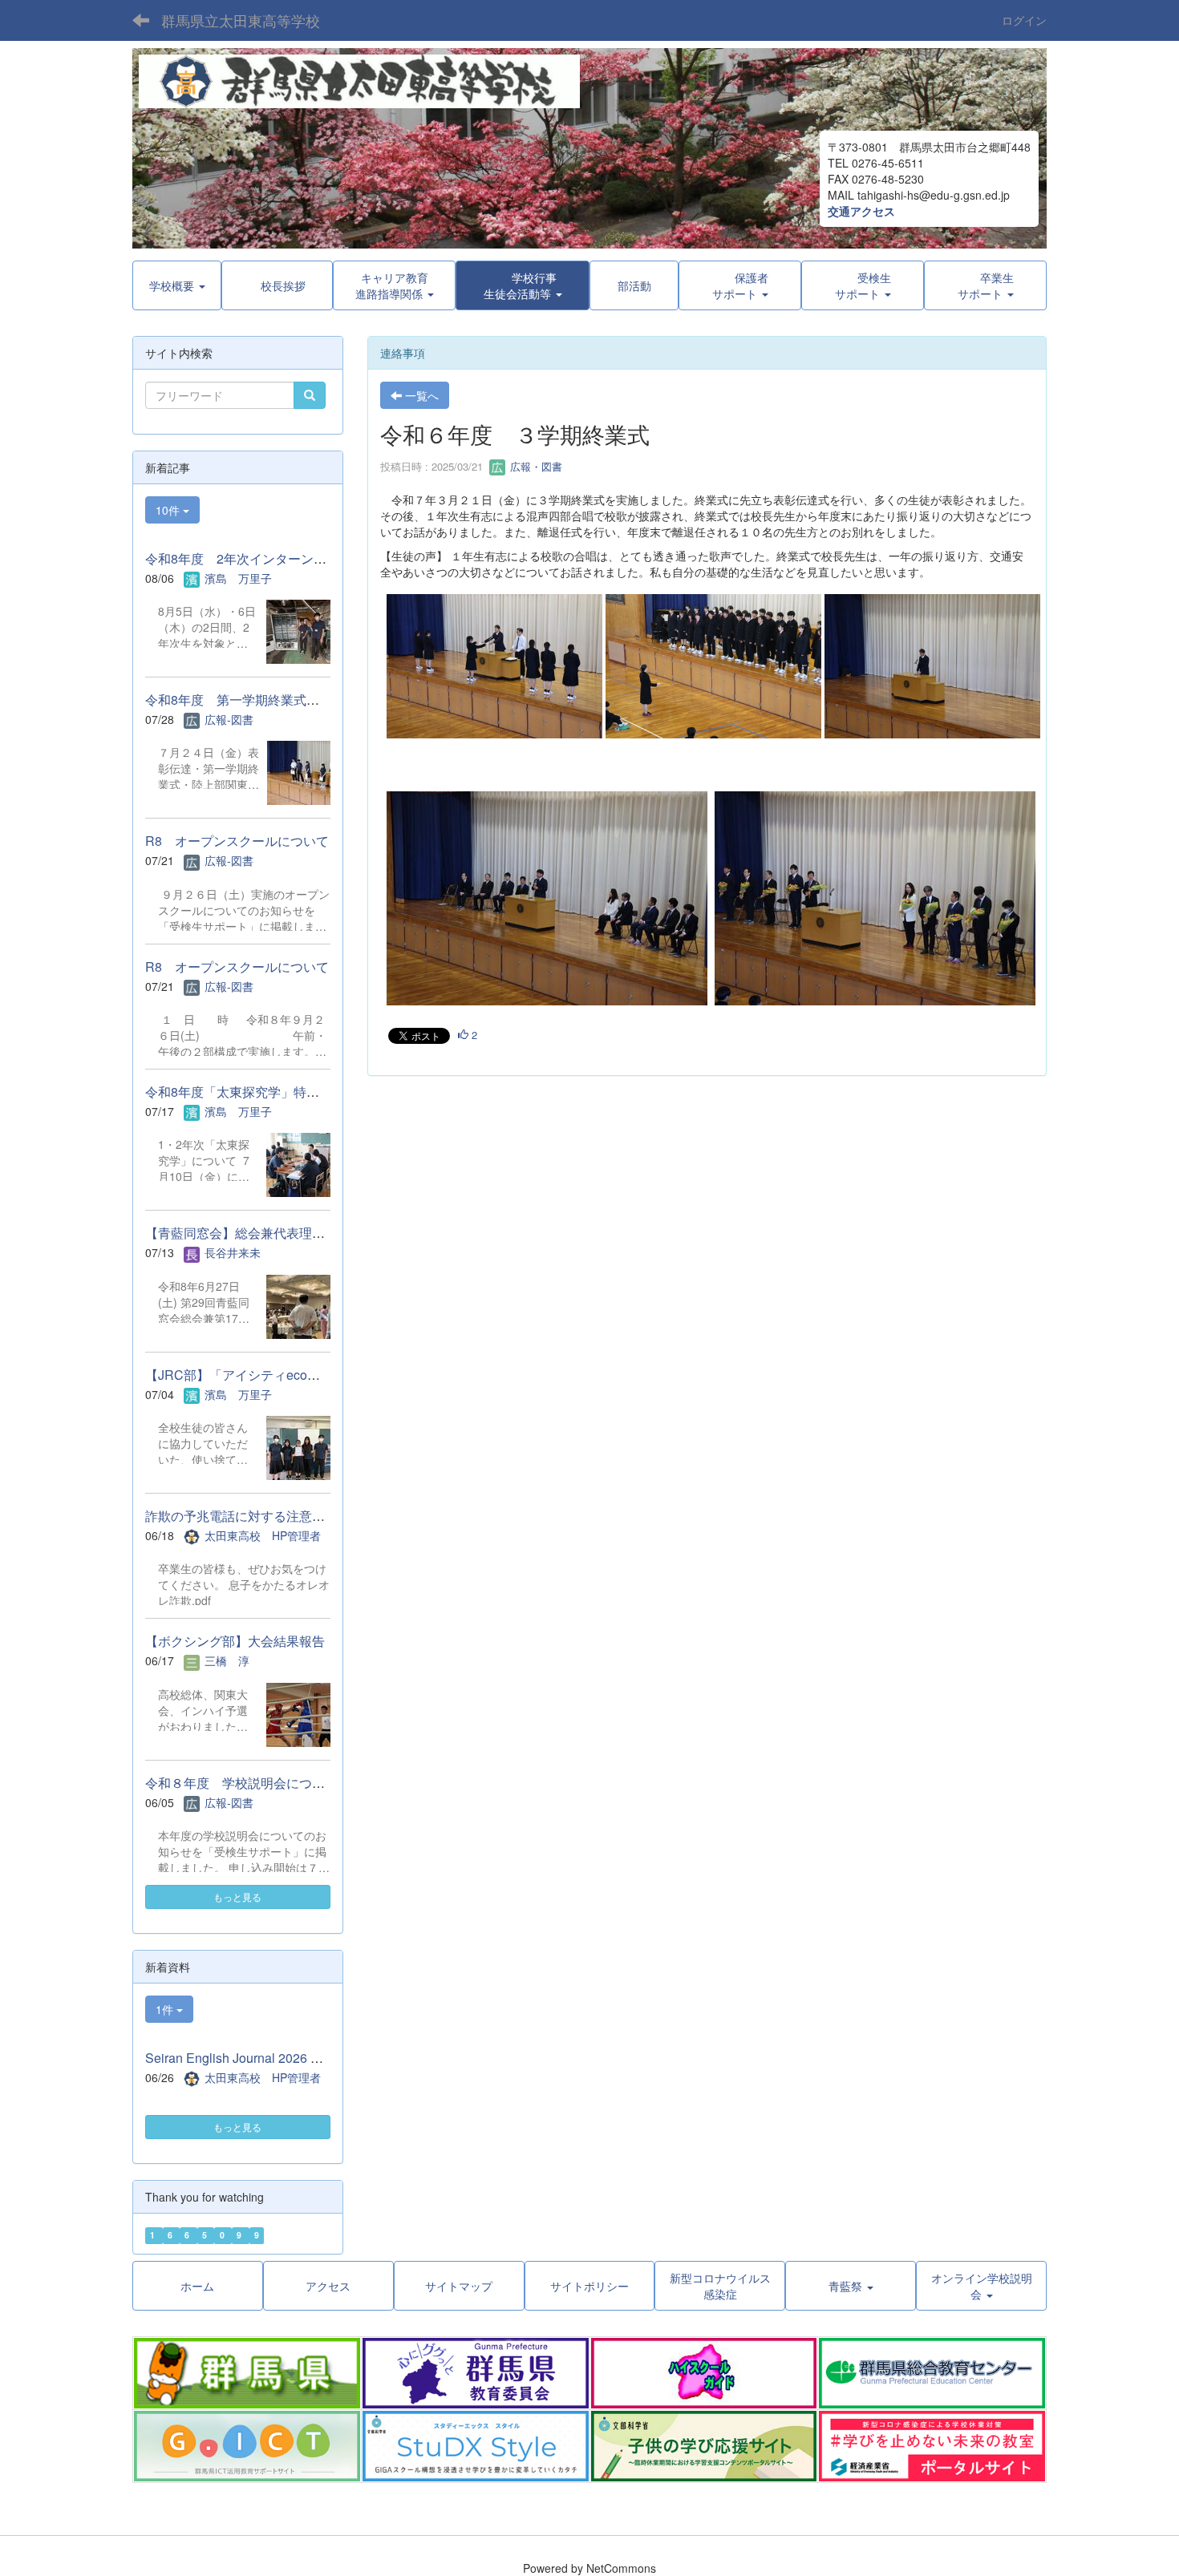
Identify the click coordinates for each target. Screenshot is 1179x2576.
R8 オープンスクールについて (237, 841)
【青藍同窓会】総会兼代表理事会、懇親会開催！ (286, 1233)
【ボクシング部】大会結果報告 (235, 1641)
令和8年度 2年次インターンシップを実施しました (294, 558)
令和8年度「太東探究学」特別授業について (271, 1092)
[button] (523, 285)
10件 (169, 510)
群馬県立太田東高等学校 (241, 20)
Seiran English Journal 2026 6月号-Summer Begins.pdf (302, 2058)
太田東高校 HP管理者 (263, 1535)
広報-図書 (229, 719)
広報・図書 (535, 466)
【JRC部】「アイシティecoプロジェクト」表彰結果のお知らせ (329, 1375)
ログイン (1024, 20)
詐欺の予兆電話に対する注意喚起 (241, 1516)
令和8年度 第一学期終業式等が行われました (277, 700)
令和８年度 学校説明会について (241, 1783)
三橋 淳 (227, 1660)
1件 (166, 2009)
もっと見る (237, 1897)
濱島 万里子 (238, 578)
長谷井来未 (233, 1252)
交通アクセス (861, 211)
